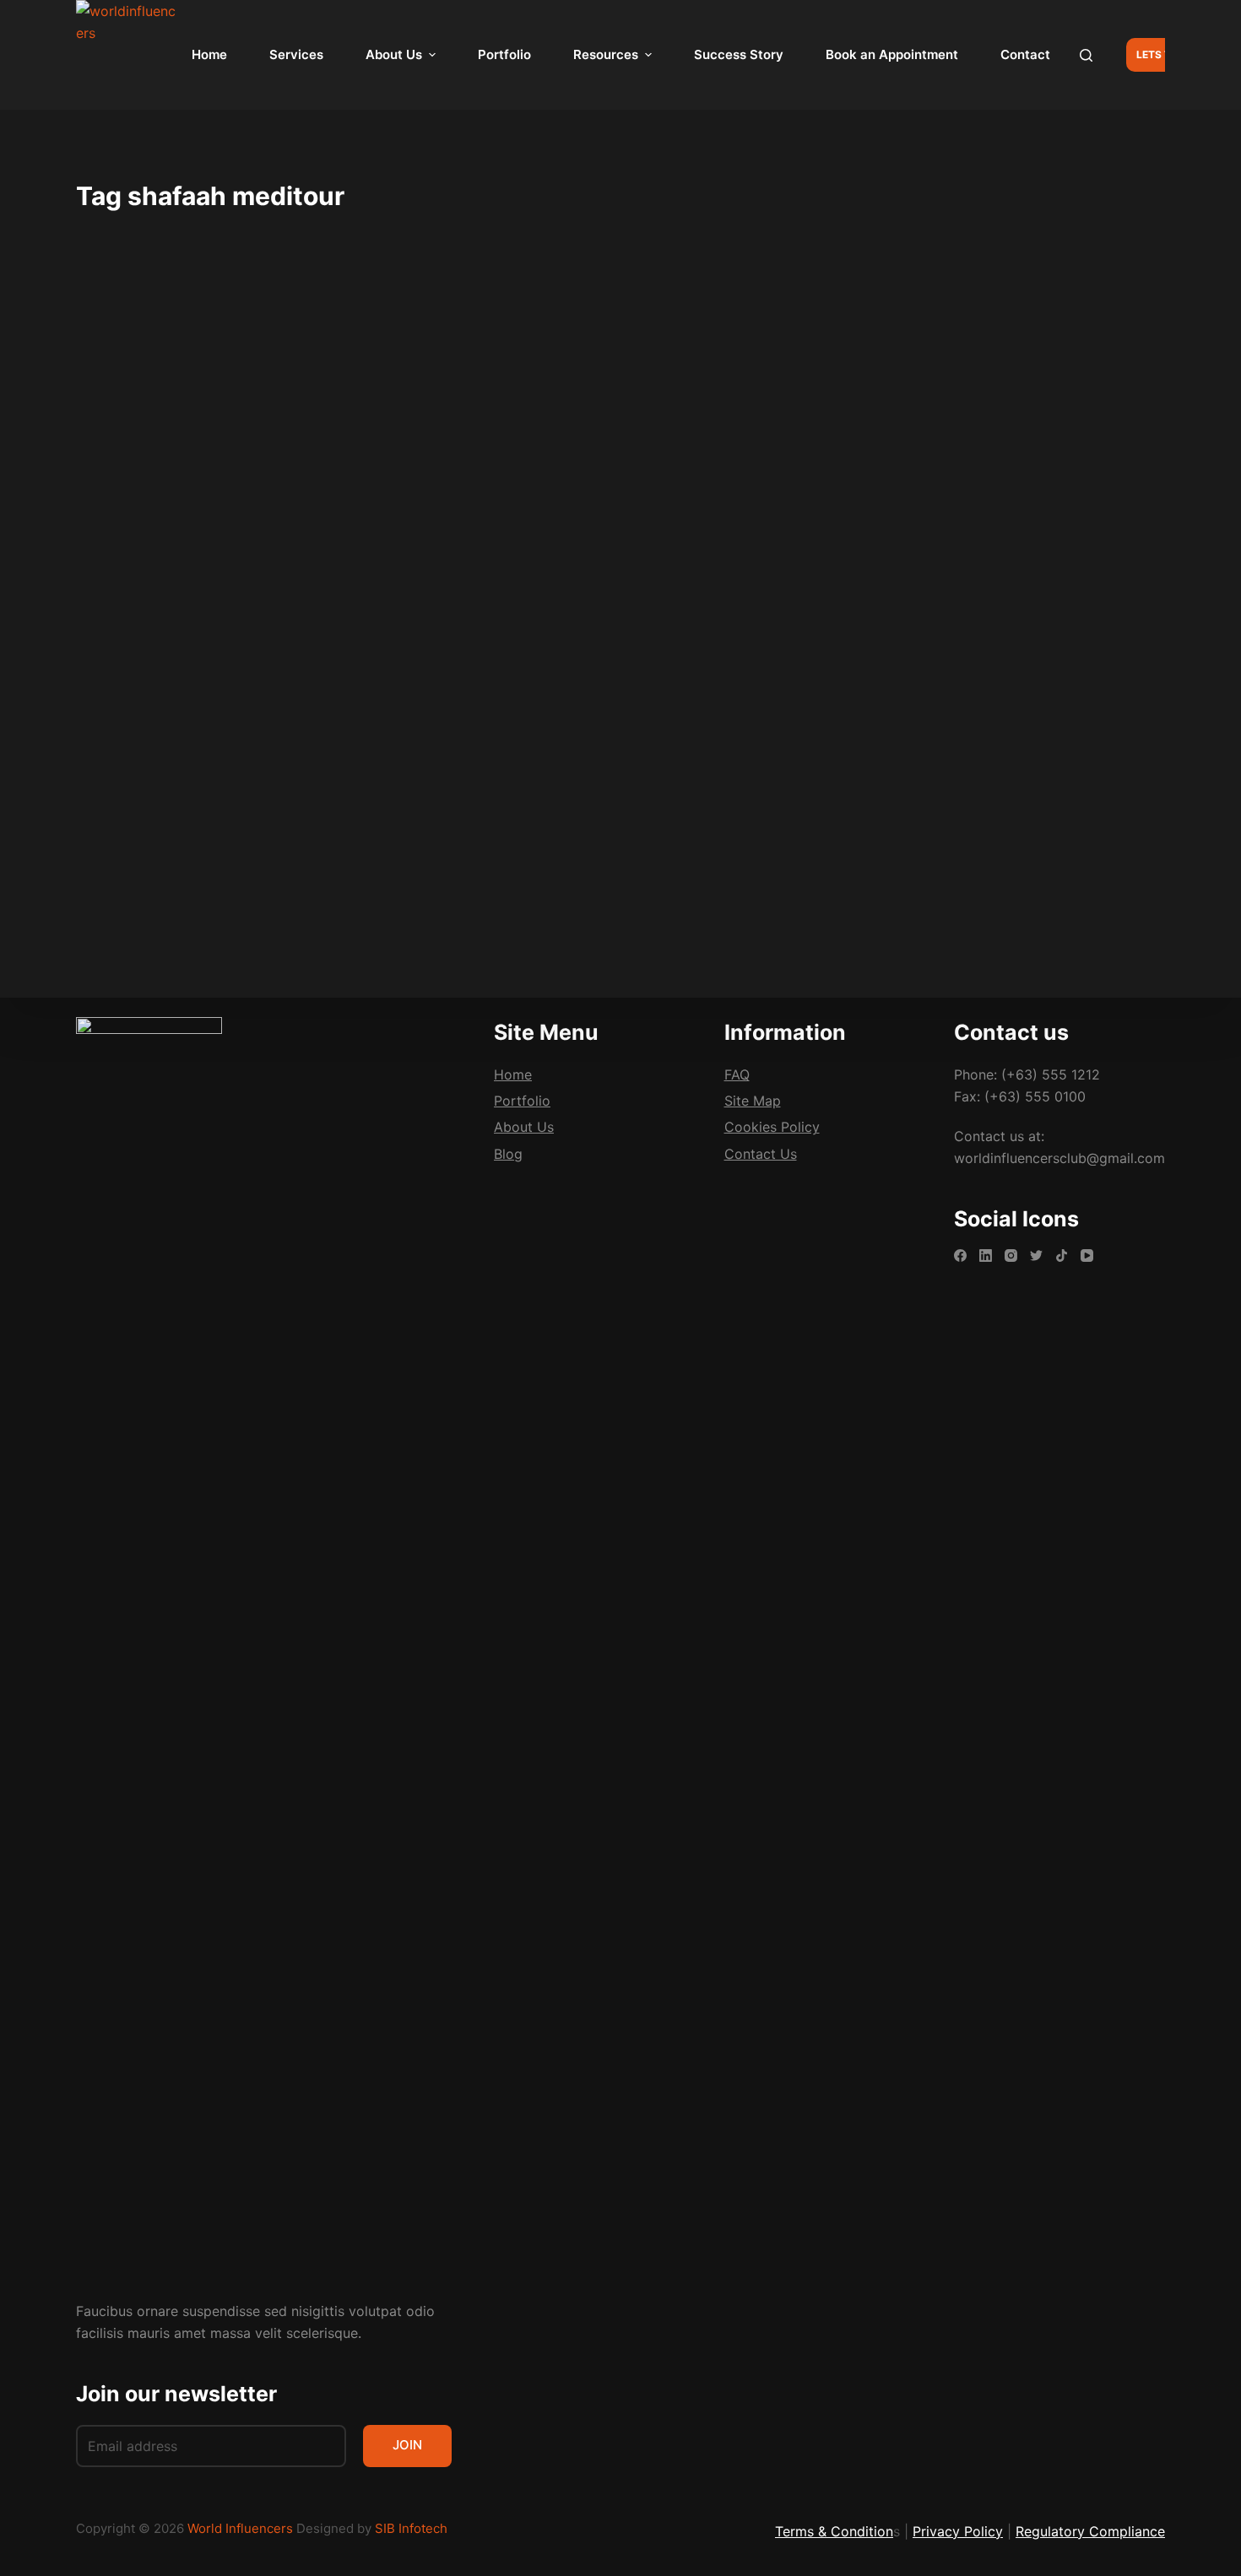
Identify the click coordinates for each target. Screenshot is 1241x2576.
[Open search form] (1086, 55)
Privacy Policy (958, 2531)
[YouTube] (1087, 1256)
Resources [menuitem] (606, 54)
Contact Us (761, 1153)
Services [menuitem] (296, 54)
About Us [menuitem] (394, 54)
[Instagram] (1011, 1256)
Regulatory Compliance (1090, 2531)
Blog (115, 367)
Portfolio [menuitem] (504, 54)
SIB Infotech (411, 2528)
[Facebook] (960, 1256)
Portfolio (522, 1101)
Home (513, 1074)
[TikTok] (1062, 1256)
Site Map (753, 1101)
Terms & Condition (834, 2531)
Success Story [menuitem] (739, 54)
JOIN (407, 2445)
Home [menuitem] (209, 54)
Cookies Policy (772, 1127)
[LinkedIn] (986, 1256)
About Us (524, 1127)
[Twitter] (1036, 1256)
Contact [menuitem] (1025, 54)
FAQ (737, 1074)
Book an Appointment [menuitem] (892, 54)
